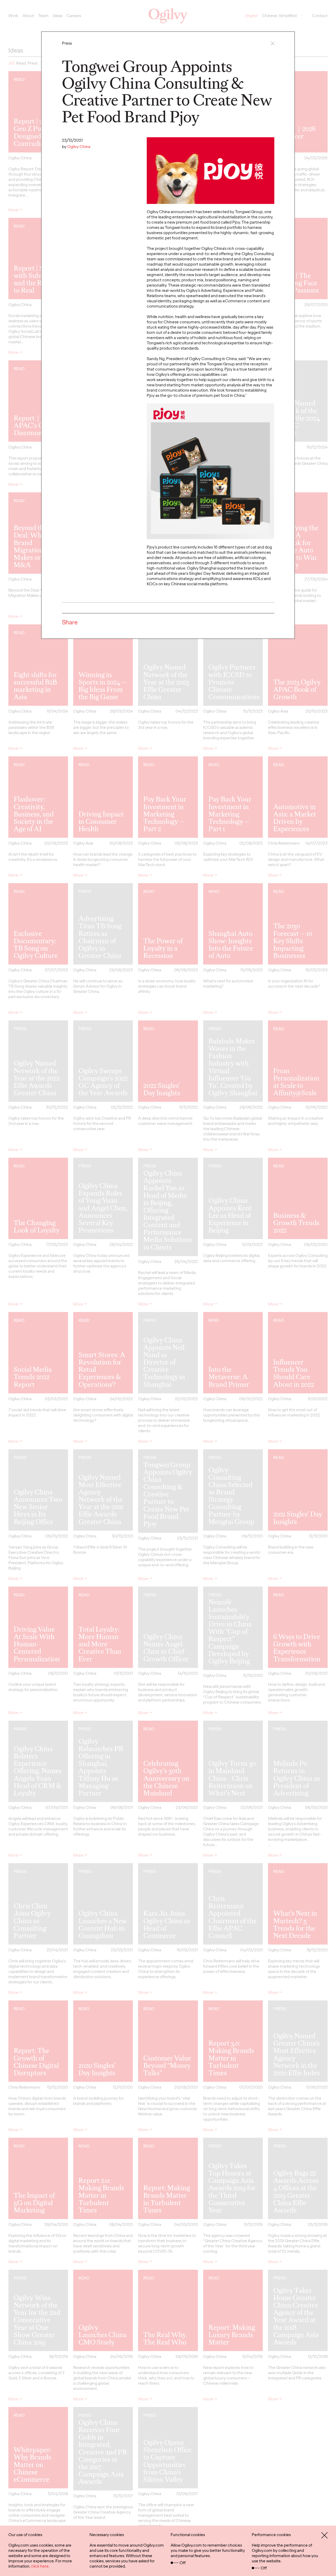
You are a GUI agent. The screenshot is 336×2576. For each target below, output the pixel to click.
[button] (273, 43)
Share (70, 622)
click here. (40, 2566)
